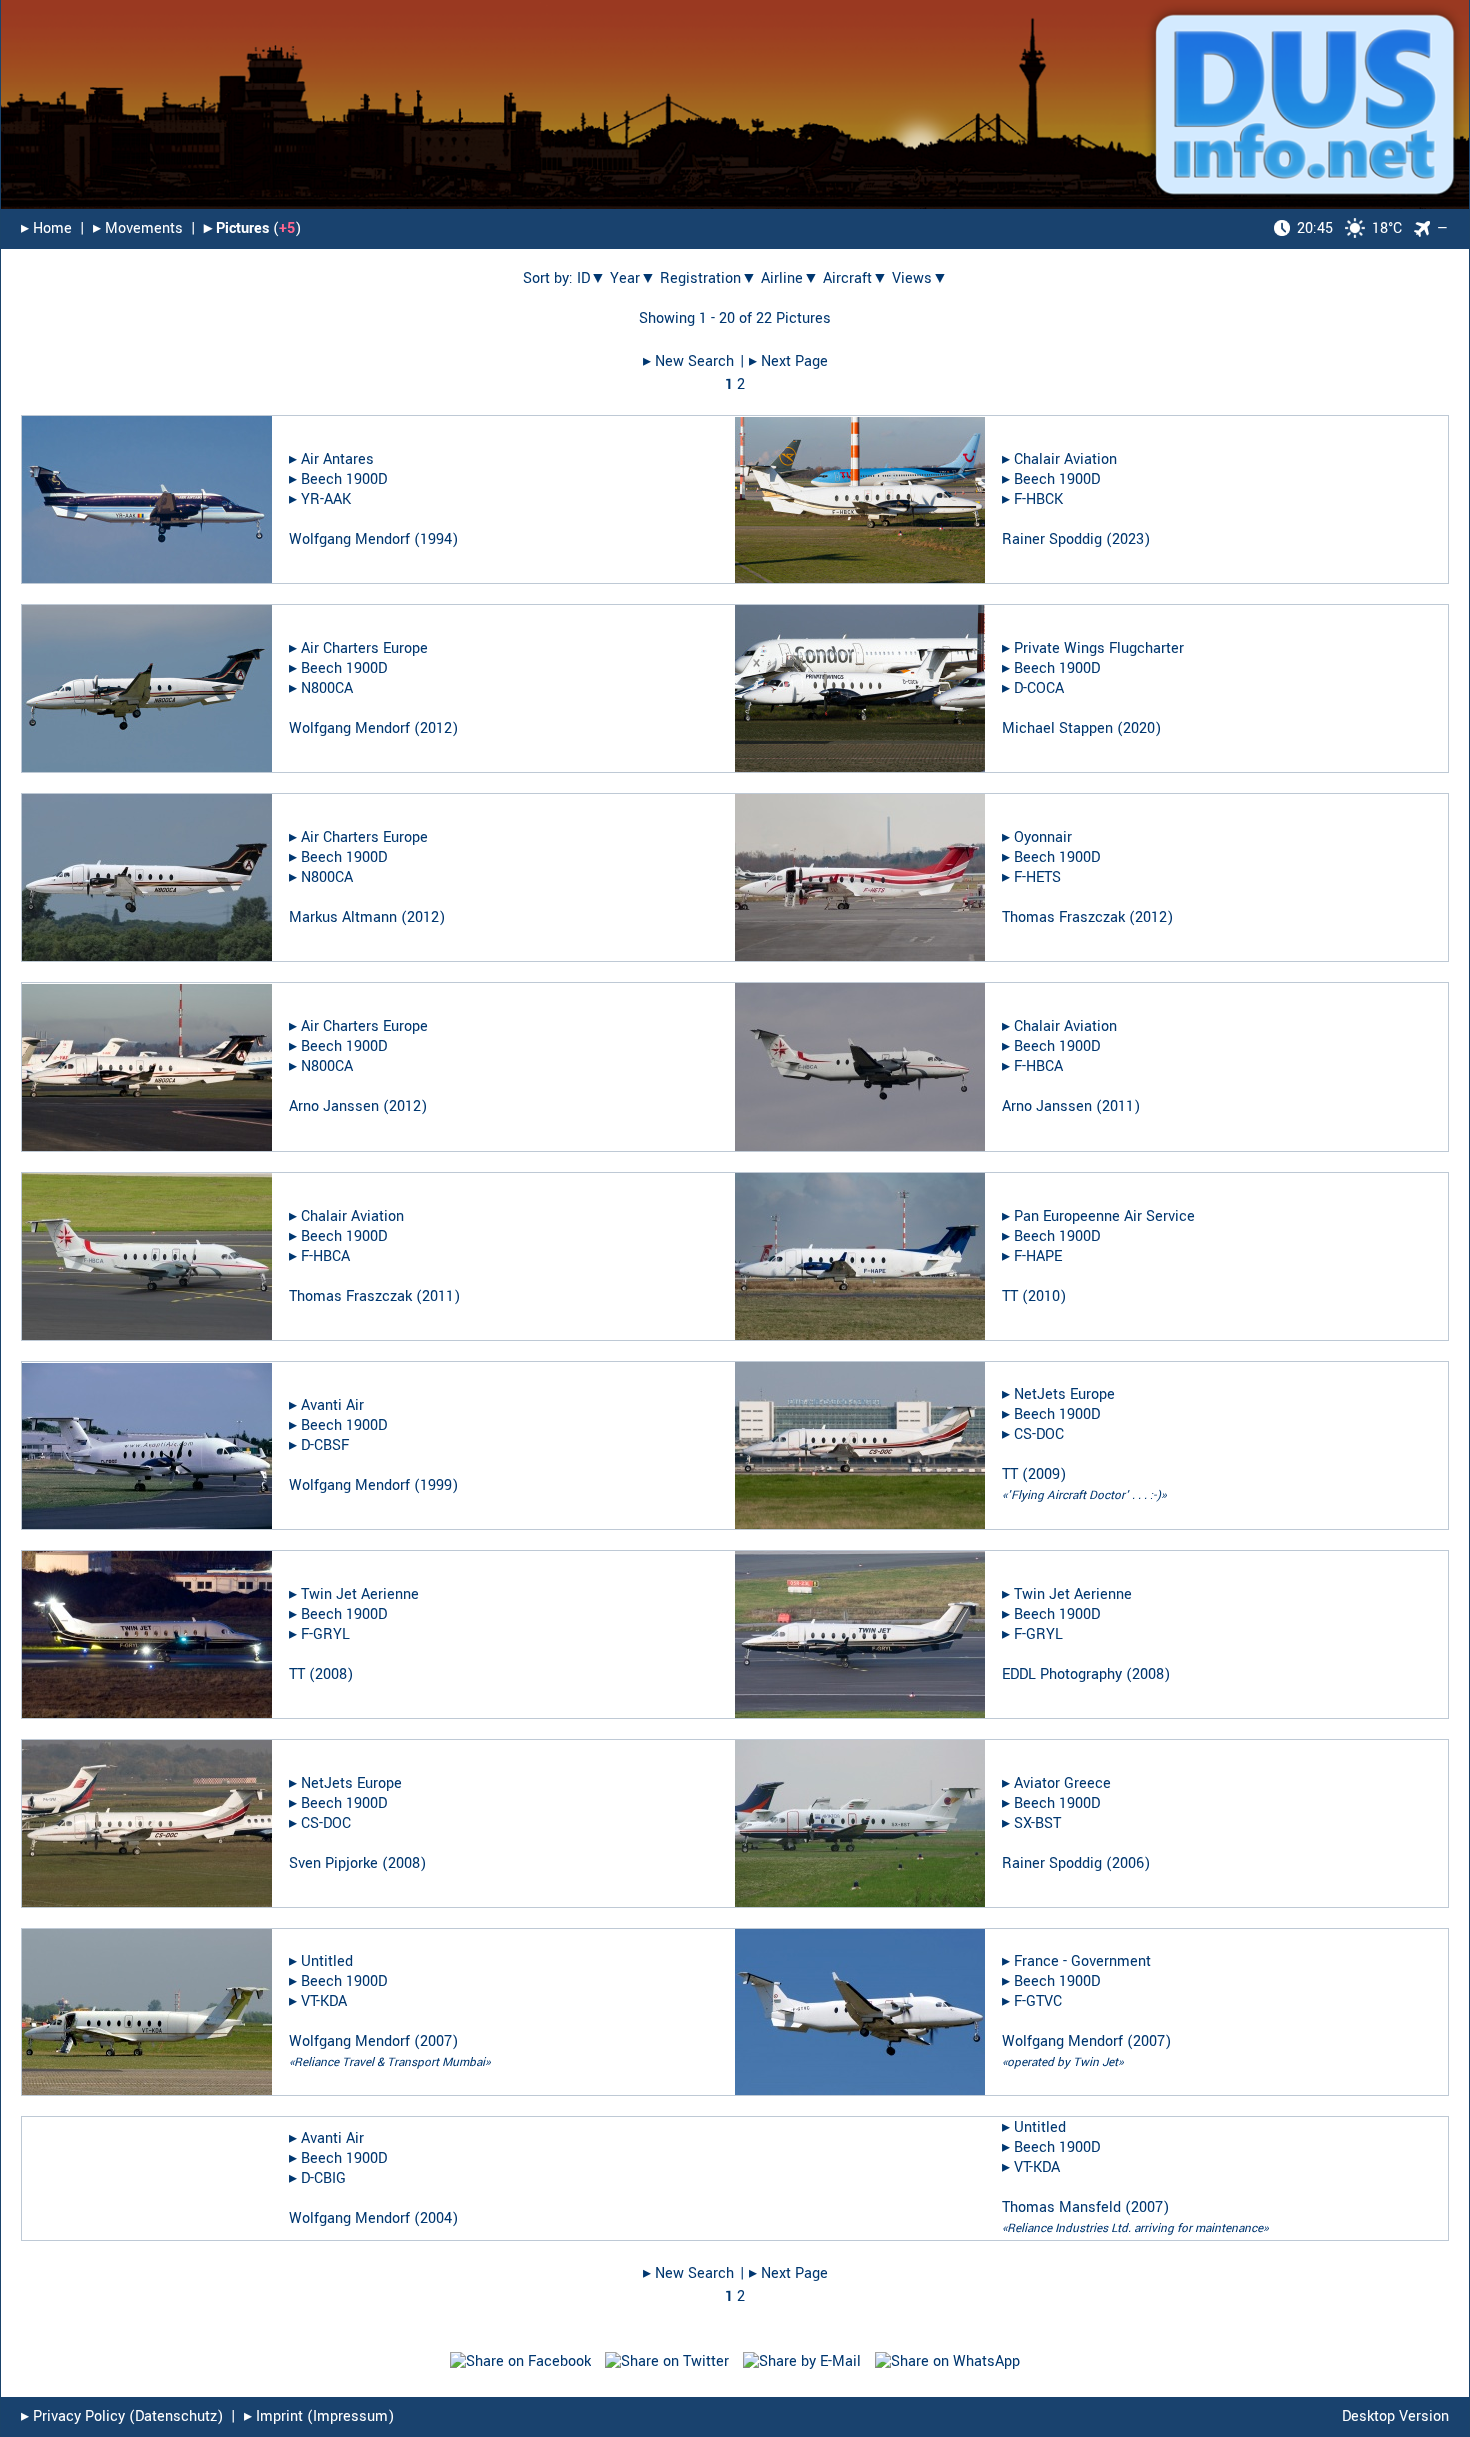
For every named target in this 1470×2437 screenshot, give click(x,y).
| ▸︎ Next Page (784, 361)
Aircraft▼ (855, 278)
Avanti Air (332, 1405)
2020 (1139, 728)
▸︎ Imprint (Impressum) (319, 2416)
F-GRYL (325, 1634)
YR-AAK (326, 499)
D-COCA (1039, 688)
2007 (436, 2041)
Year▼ (633, 278)
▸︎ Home (46, 228)
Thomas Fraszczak (1063, 917)
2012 (436, 728)
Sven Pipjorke (333, 1863)
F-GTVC (1038, 2001)
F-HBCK (1038, 499)
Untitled (327, 1961)
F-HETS (1037, 877)
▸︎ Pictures (236, 228)
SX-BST (1037, 1823)
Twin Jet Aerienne (360, 1594)
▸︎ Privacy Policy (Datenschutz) (122, 2416)
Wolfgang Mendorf (349, 539)
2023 (1128, 539)
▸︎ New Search (688, 361)
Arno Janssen (334, 1106)
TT (1010, 1296)
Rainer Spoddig (1052, 539)
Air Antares (337, 459)
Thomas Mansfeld (1061, 2207)
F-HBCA (1038, 1066)
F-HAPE (1038, 1256)
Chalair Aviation (1065, 459)
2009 (1044, 1474)
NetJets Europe (1064, 1394)
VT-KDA (324, 2001)
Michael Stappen (1057, 728)
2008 (331, 1674)
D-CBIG (323, 2178)
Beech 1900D (344, 479)
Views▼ (920, 278)
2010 (1044, 1296)
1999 (436, 1485)
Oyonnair (1043, 837)
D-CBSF (325, 1445)
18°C (1349, 228)
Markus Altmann (343, 917)
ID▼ (591, 278)
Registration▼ (708, 278)
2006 (1128, 1863)
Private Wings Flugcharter (1099, 648)
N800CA (327, 688)
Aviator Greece (1062, 1783)
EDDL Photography (1062, 1674)
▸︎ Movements (138, 228)
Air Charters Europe (364, 648)
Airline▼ (790, 278)
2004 (436, 2218)
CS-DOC (1039, 1434)
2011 (1118, 1106)
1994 (436, 539)
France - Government (1082, 1961)
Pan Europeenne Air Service (1104, 1216)
